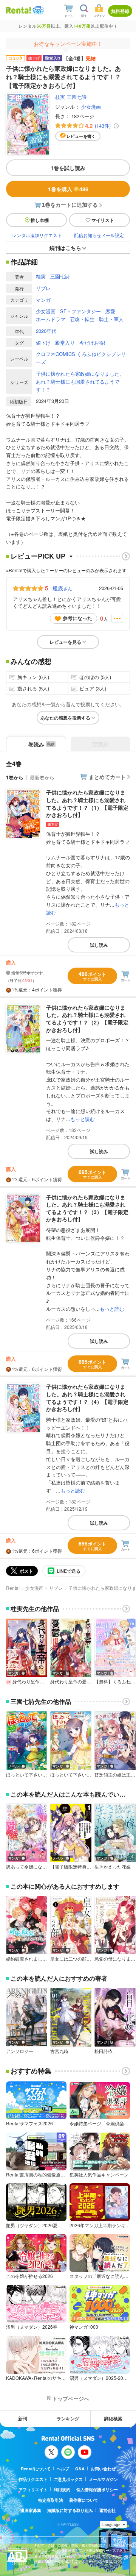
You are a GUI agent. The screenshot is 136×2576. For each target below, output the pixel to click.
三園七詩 (77, 97)
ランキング (68, 2418)
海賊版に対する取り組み (70, 2510)
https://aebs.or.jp (48, 2567)
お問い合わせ (103, 2469)
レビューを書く (81, 136)
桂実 (60, 97)
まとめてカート (107, 777)
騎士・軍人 (111, 319)
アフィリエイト (33, 2489)
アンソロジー (20, 2051)
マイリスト (103, 220)
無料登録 (120, 11)
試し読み (99, 945)
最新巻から (42, 777)
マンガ (43, 300)
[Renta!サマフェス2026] (37, 10)
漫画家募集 (31, 2510)
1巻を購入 (68, 189)
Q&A (80, 2469)
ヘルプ (63, 2469)
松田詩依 (104, 2051)
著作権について (84, 2500)
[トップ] (19, 10)
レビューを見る (65, 642)
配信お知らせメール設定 (99, 235)
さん (62, 588)
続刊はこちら (65, 248)
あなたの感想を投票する (65, 718)
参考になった (77, 618)
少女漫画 (91, 107)
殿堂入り (65, 343)
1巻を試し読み (68, 168)
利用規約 (62, 2489)
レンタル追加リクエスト (37, 235)
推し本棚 (40, 220)
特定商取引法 (51, 2500)
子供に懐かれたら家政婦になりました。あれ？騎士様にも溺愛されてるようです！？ (80, 382)
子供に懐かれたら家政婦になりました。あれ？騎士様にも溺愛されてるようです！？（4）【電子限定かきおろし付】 (87, 1398)
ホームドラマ (51, 319)
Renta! (13, 1588)
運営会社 (107, 2510)
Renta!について (36, 2469)
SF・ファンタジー (80, 311)
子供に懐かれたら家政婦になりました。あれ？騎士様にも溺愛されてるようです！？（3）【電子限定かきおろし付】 (87, 1208)
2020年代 (46, 331)
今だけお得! (92, 343)
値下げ (43, 343)
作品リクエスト (33, 2479)
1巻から (15, 777)
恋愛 (110, 311)
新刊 (23, 2418)
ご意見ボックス (68, 2479)
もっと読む (83, 1119)
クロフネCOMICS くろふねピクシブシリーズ (81, 358)
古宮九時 (59, 2051)
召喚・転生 (82, 319)
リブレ (43, 288)
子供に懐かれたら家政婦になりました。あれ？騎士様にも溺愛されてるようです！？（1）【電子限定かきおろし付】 (87, 803)
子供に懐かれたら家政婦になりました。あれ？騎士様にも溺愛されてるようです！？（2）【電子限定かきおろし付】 (87, 1019)
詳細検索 (113, 2418)
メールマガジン (103, 2479)
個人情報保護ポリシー (97, 2489)
